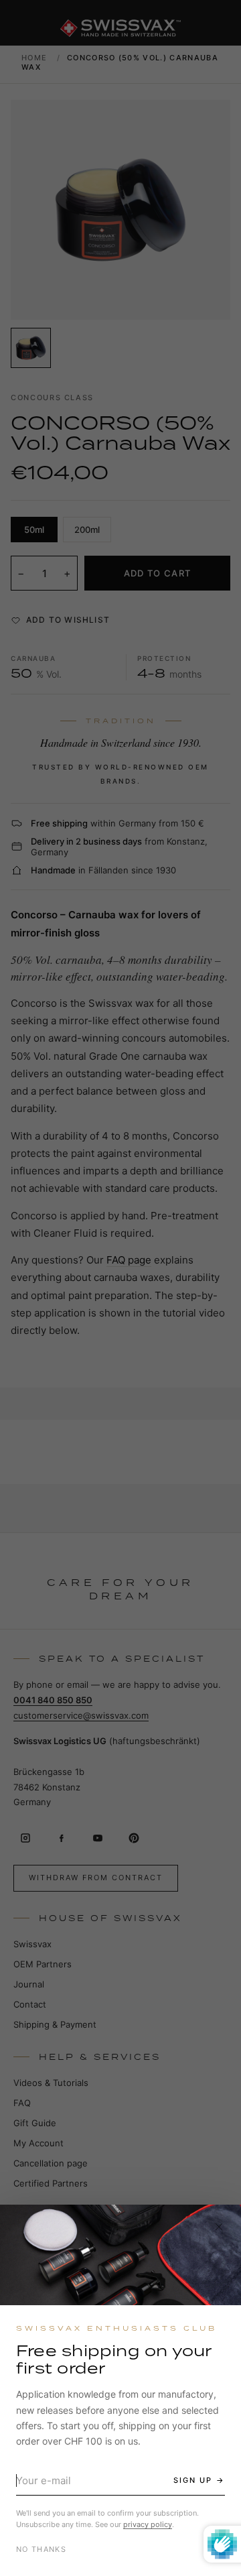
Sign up (193, 2480)
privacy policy (148, 2524)
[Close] (219, 2227)
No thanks (41, 2549)
